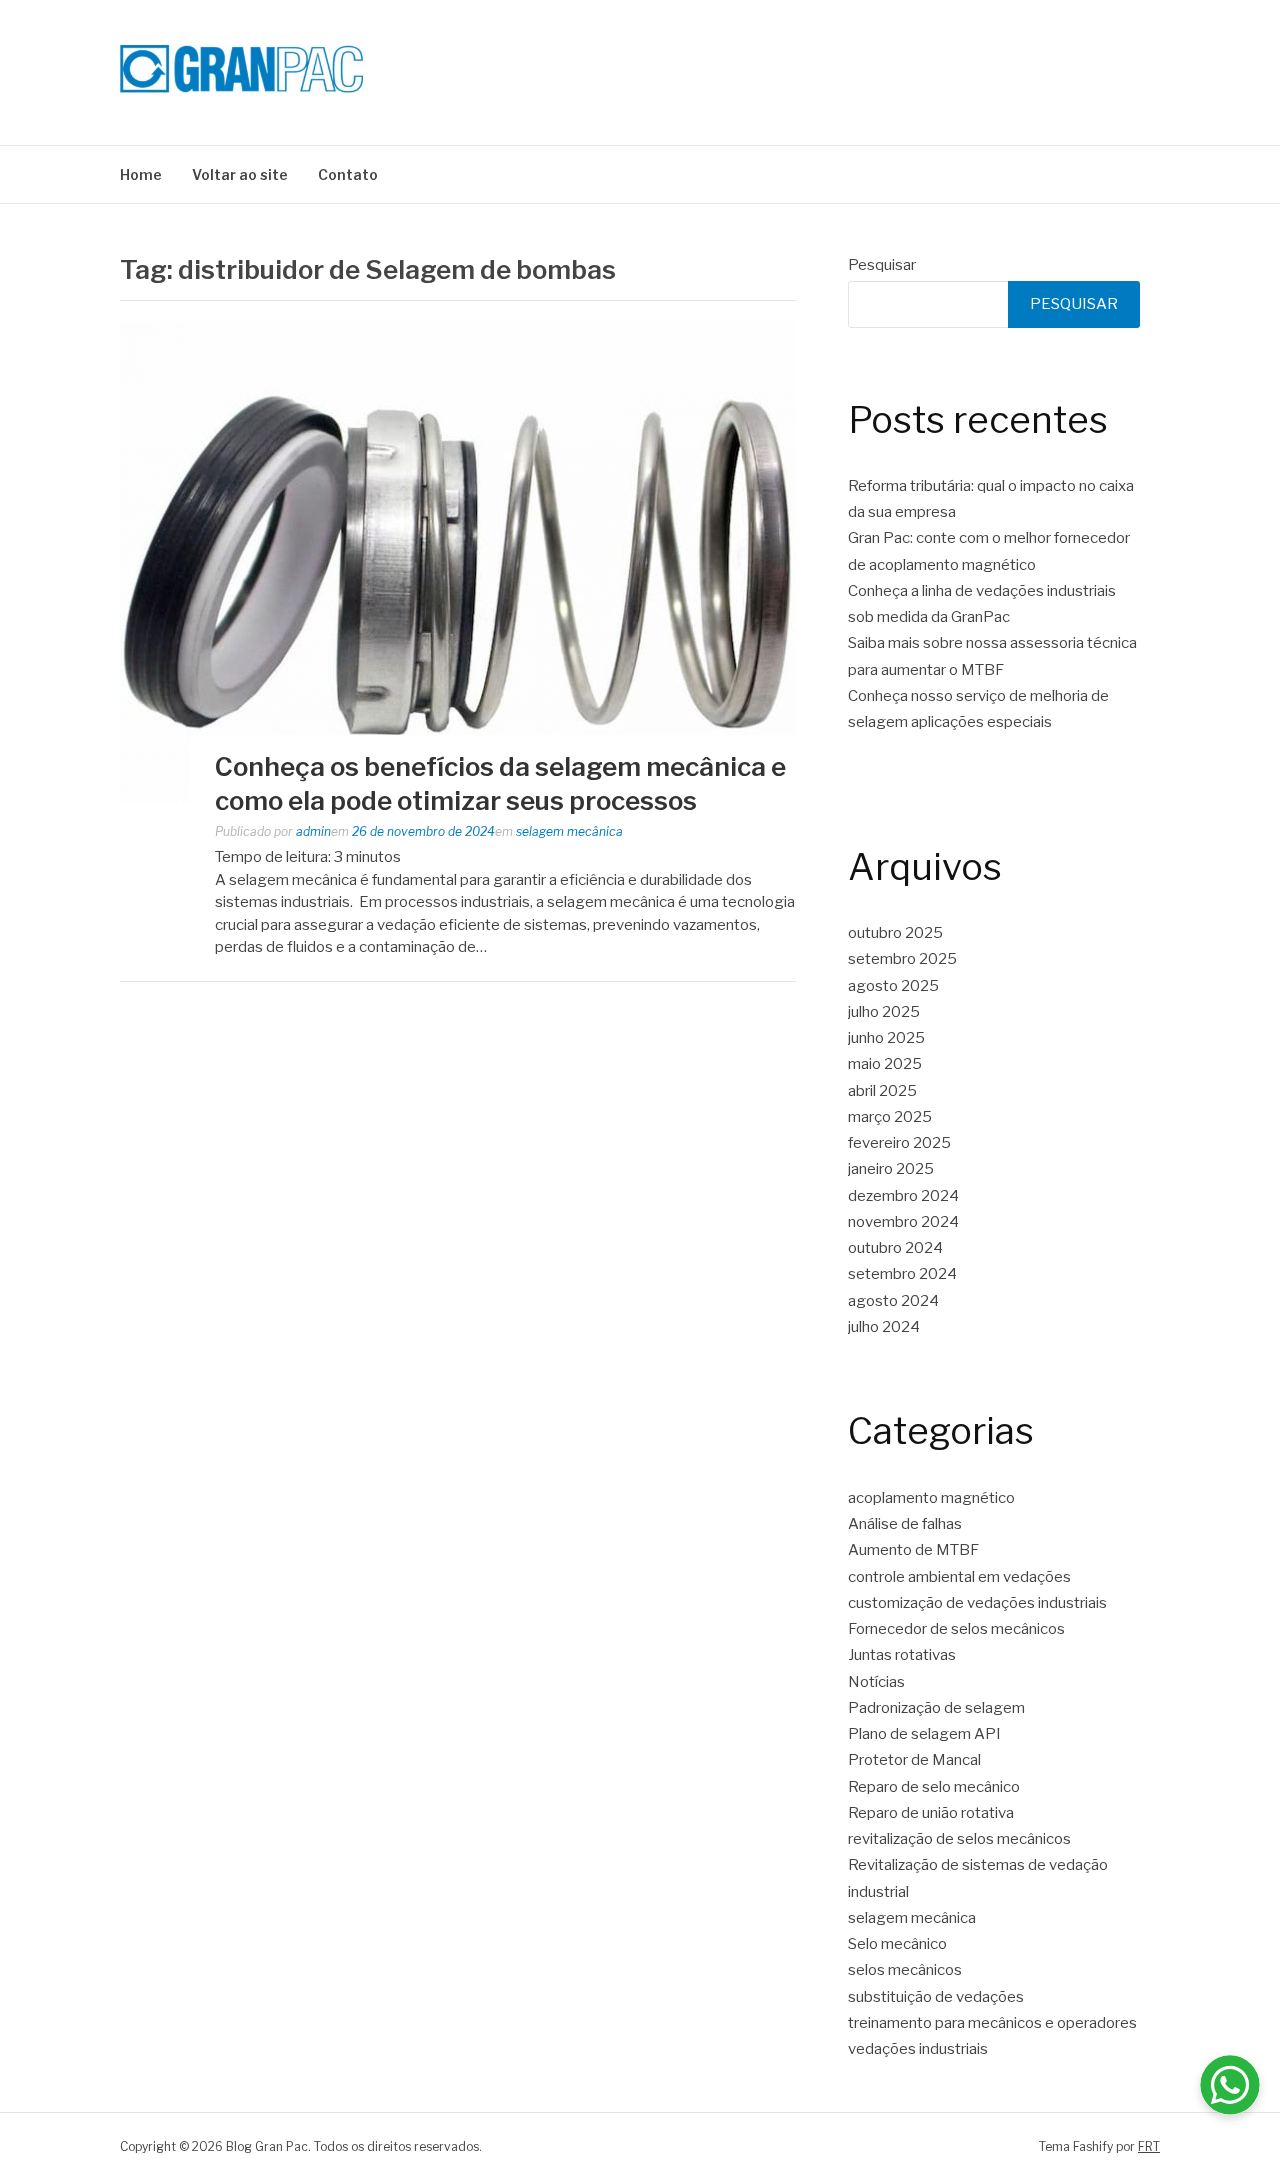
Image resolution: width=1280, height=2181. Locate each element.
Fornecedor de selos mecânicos (956, 1629)
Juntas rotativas (902, 1655)
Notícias (876, 1682)
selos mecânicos (905, 1970)
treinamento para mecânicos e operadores (992, 2023)
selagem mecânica (569, 831)
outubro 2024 (895, 1248)
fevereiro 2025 (899, 1143)
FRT (1149, 2146)
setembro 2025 (902, 959)
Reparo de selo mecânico (934, 1787)
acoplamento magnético (931, 1498)
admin (313, 831)
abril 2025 (882, 1091)
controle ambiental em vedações (959, 1577)
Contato (348, 174)
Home (141, 174)
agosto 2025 (893, 986)
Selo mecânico (897, 1944)
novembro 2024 (903, 1222)
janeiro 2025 (891, 1169)
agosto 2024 (893, 1301)
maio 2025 (885, 1064)
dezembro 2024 (903, 1196)
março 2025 (890, 1117)
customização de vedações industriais (977, 1603)
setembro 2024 (902, 1274)
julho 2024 (884, 1327)
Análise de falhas (905, 1524)
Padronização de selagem (936, 1708)
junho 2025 (886, 1038)
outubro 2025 (895, 933)
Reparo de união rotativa (931, 1813)
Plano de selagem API (924, 1734)
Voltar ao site (240, 174)
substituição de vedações (936, 1997)
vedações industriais (918, 2049)
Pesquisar (882, 265)
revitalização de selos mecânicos (959, 1839)
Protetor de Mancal (914, 1760)
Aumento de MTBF (913, 1550)
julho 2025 (884, 1012)
